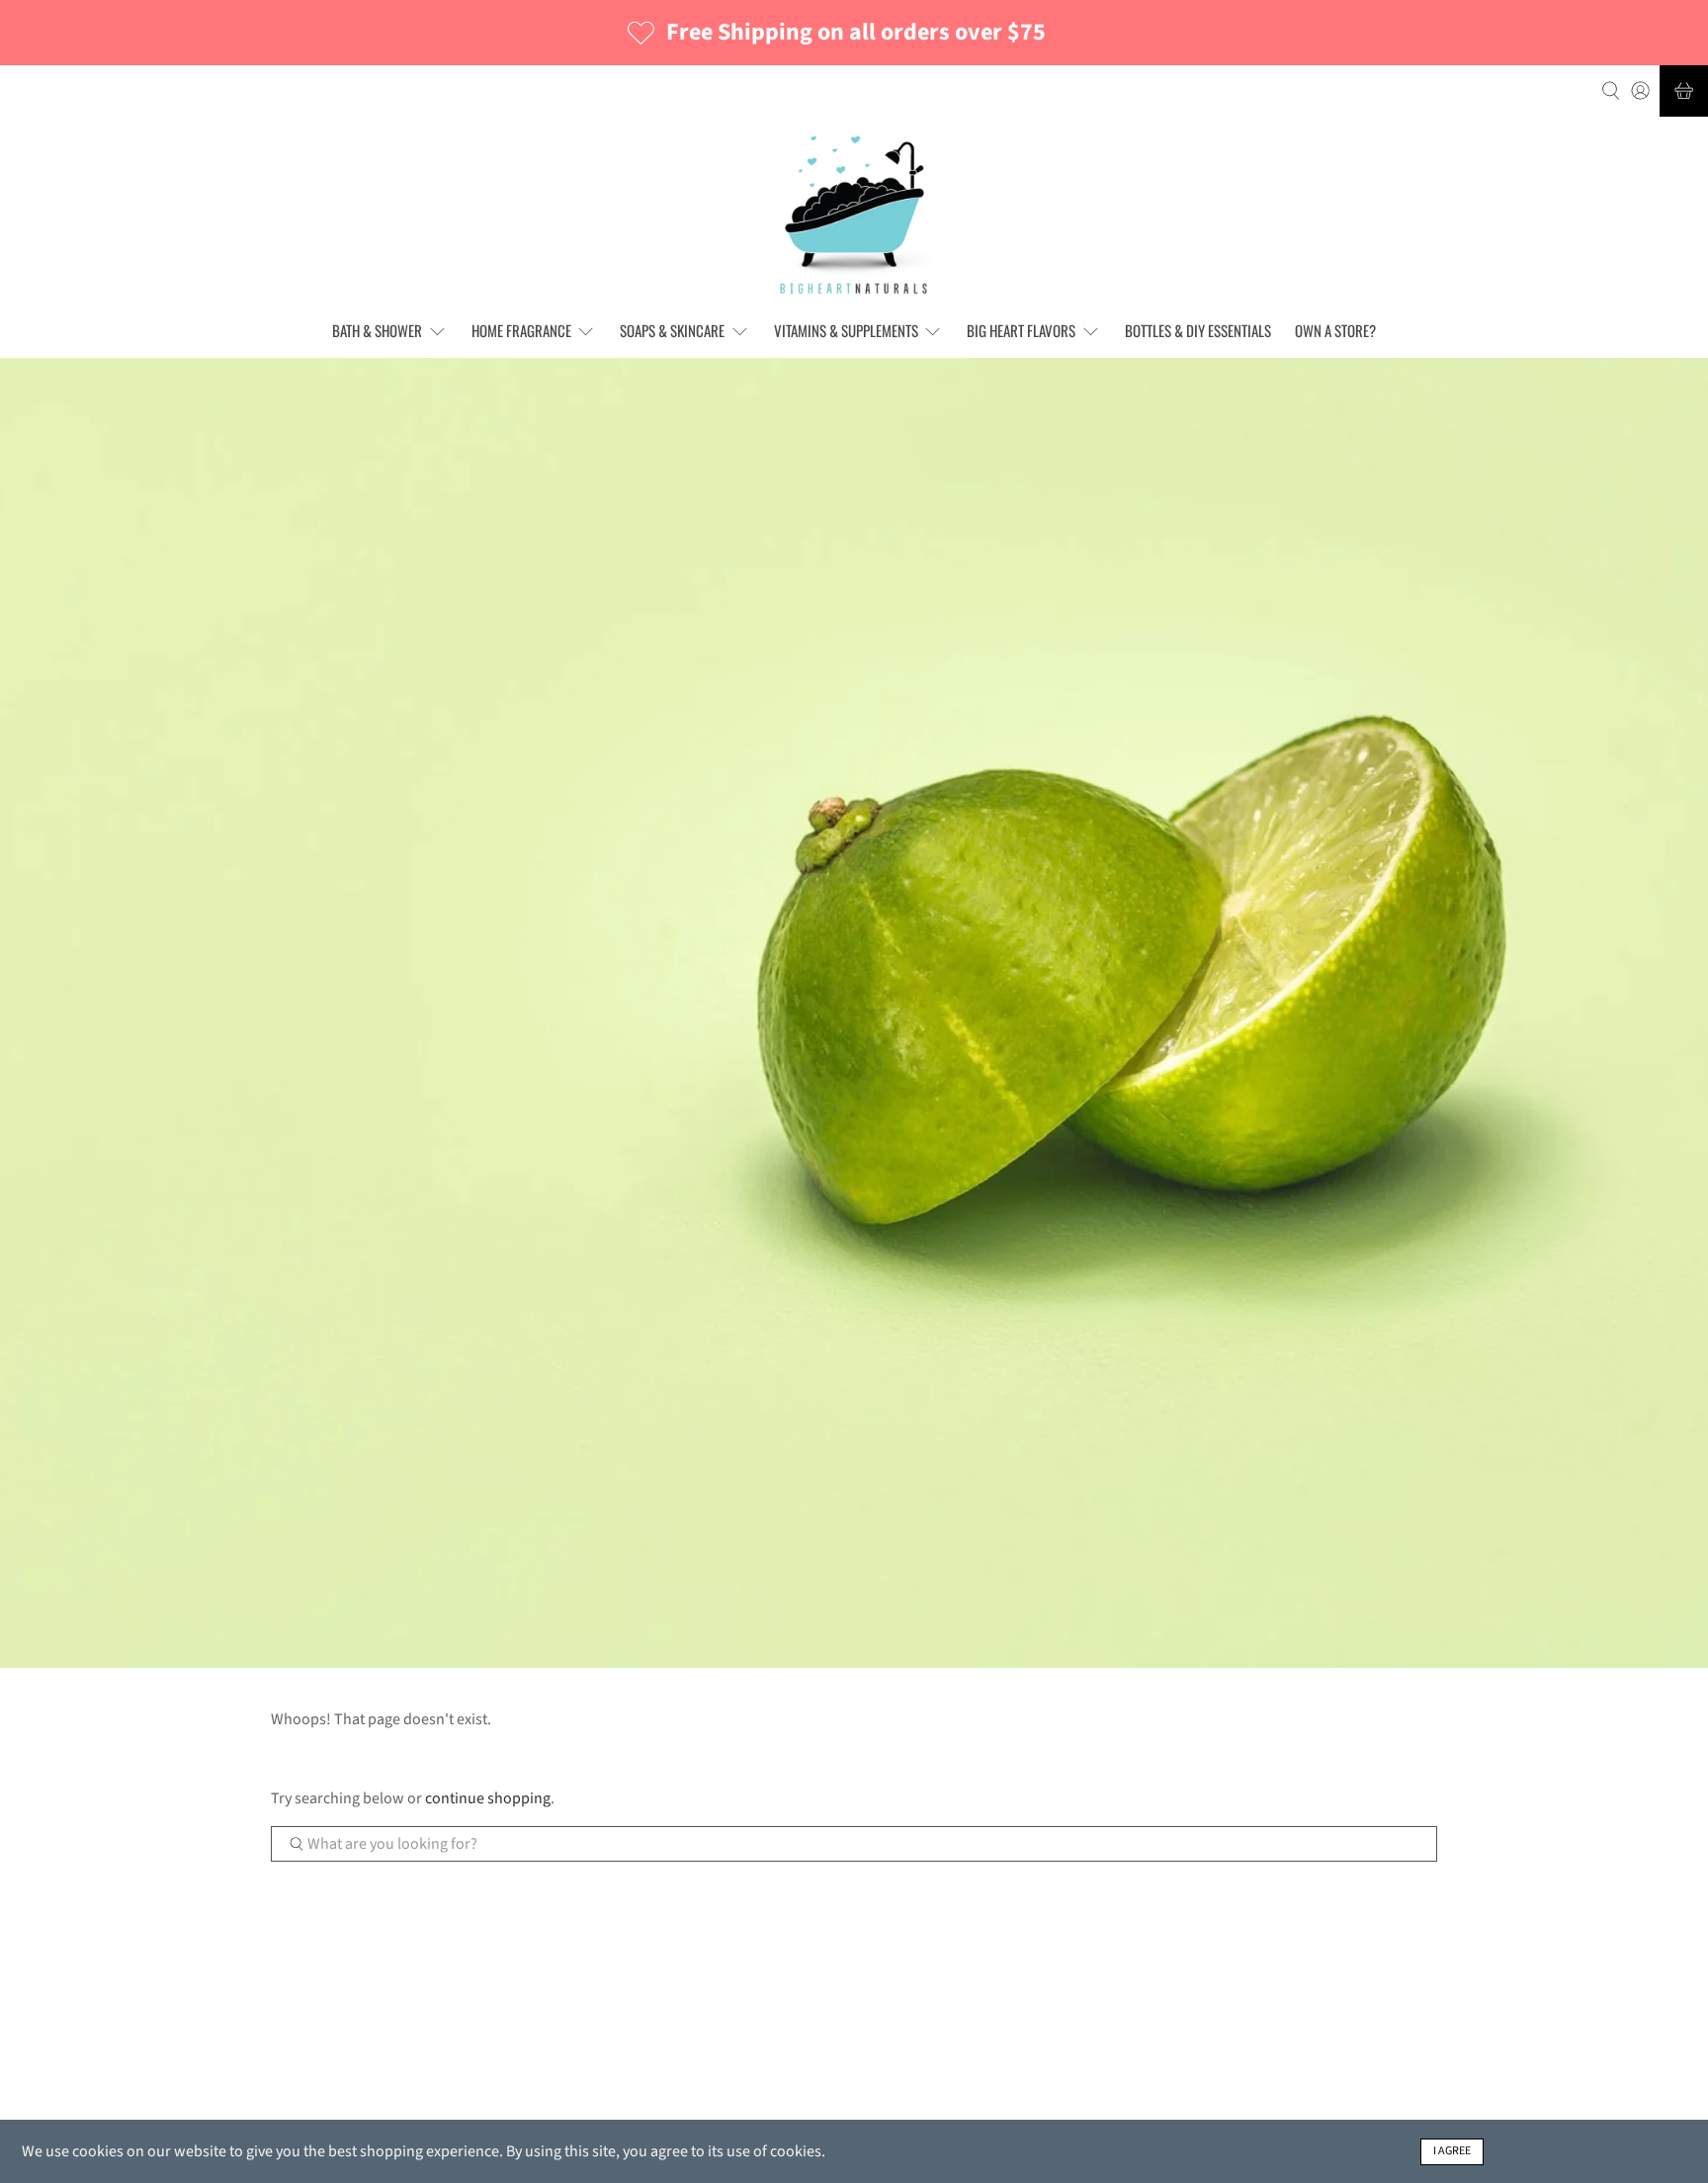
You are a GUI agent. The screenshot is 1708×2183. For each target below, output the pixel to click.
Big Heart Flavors (1021, 330)
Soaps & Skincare (672, 330)
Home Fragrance (521, 330)
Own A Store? (1335, 330)
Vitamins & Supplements (846, 330)
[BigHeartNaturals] (854, 215)
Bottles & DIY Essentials (1198, 330)
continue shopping (488, 1798)
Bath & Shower (377, 330)
